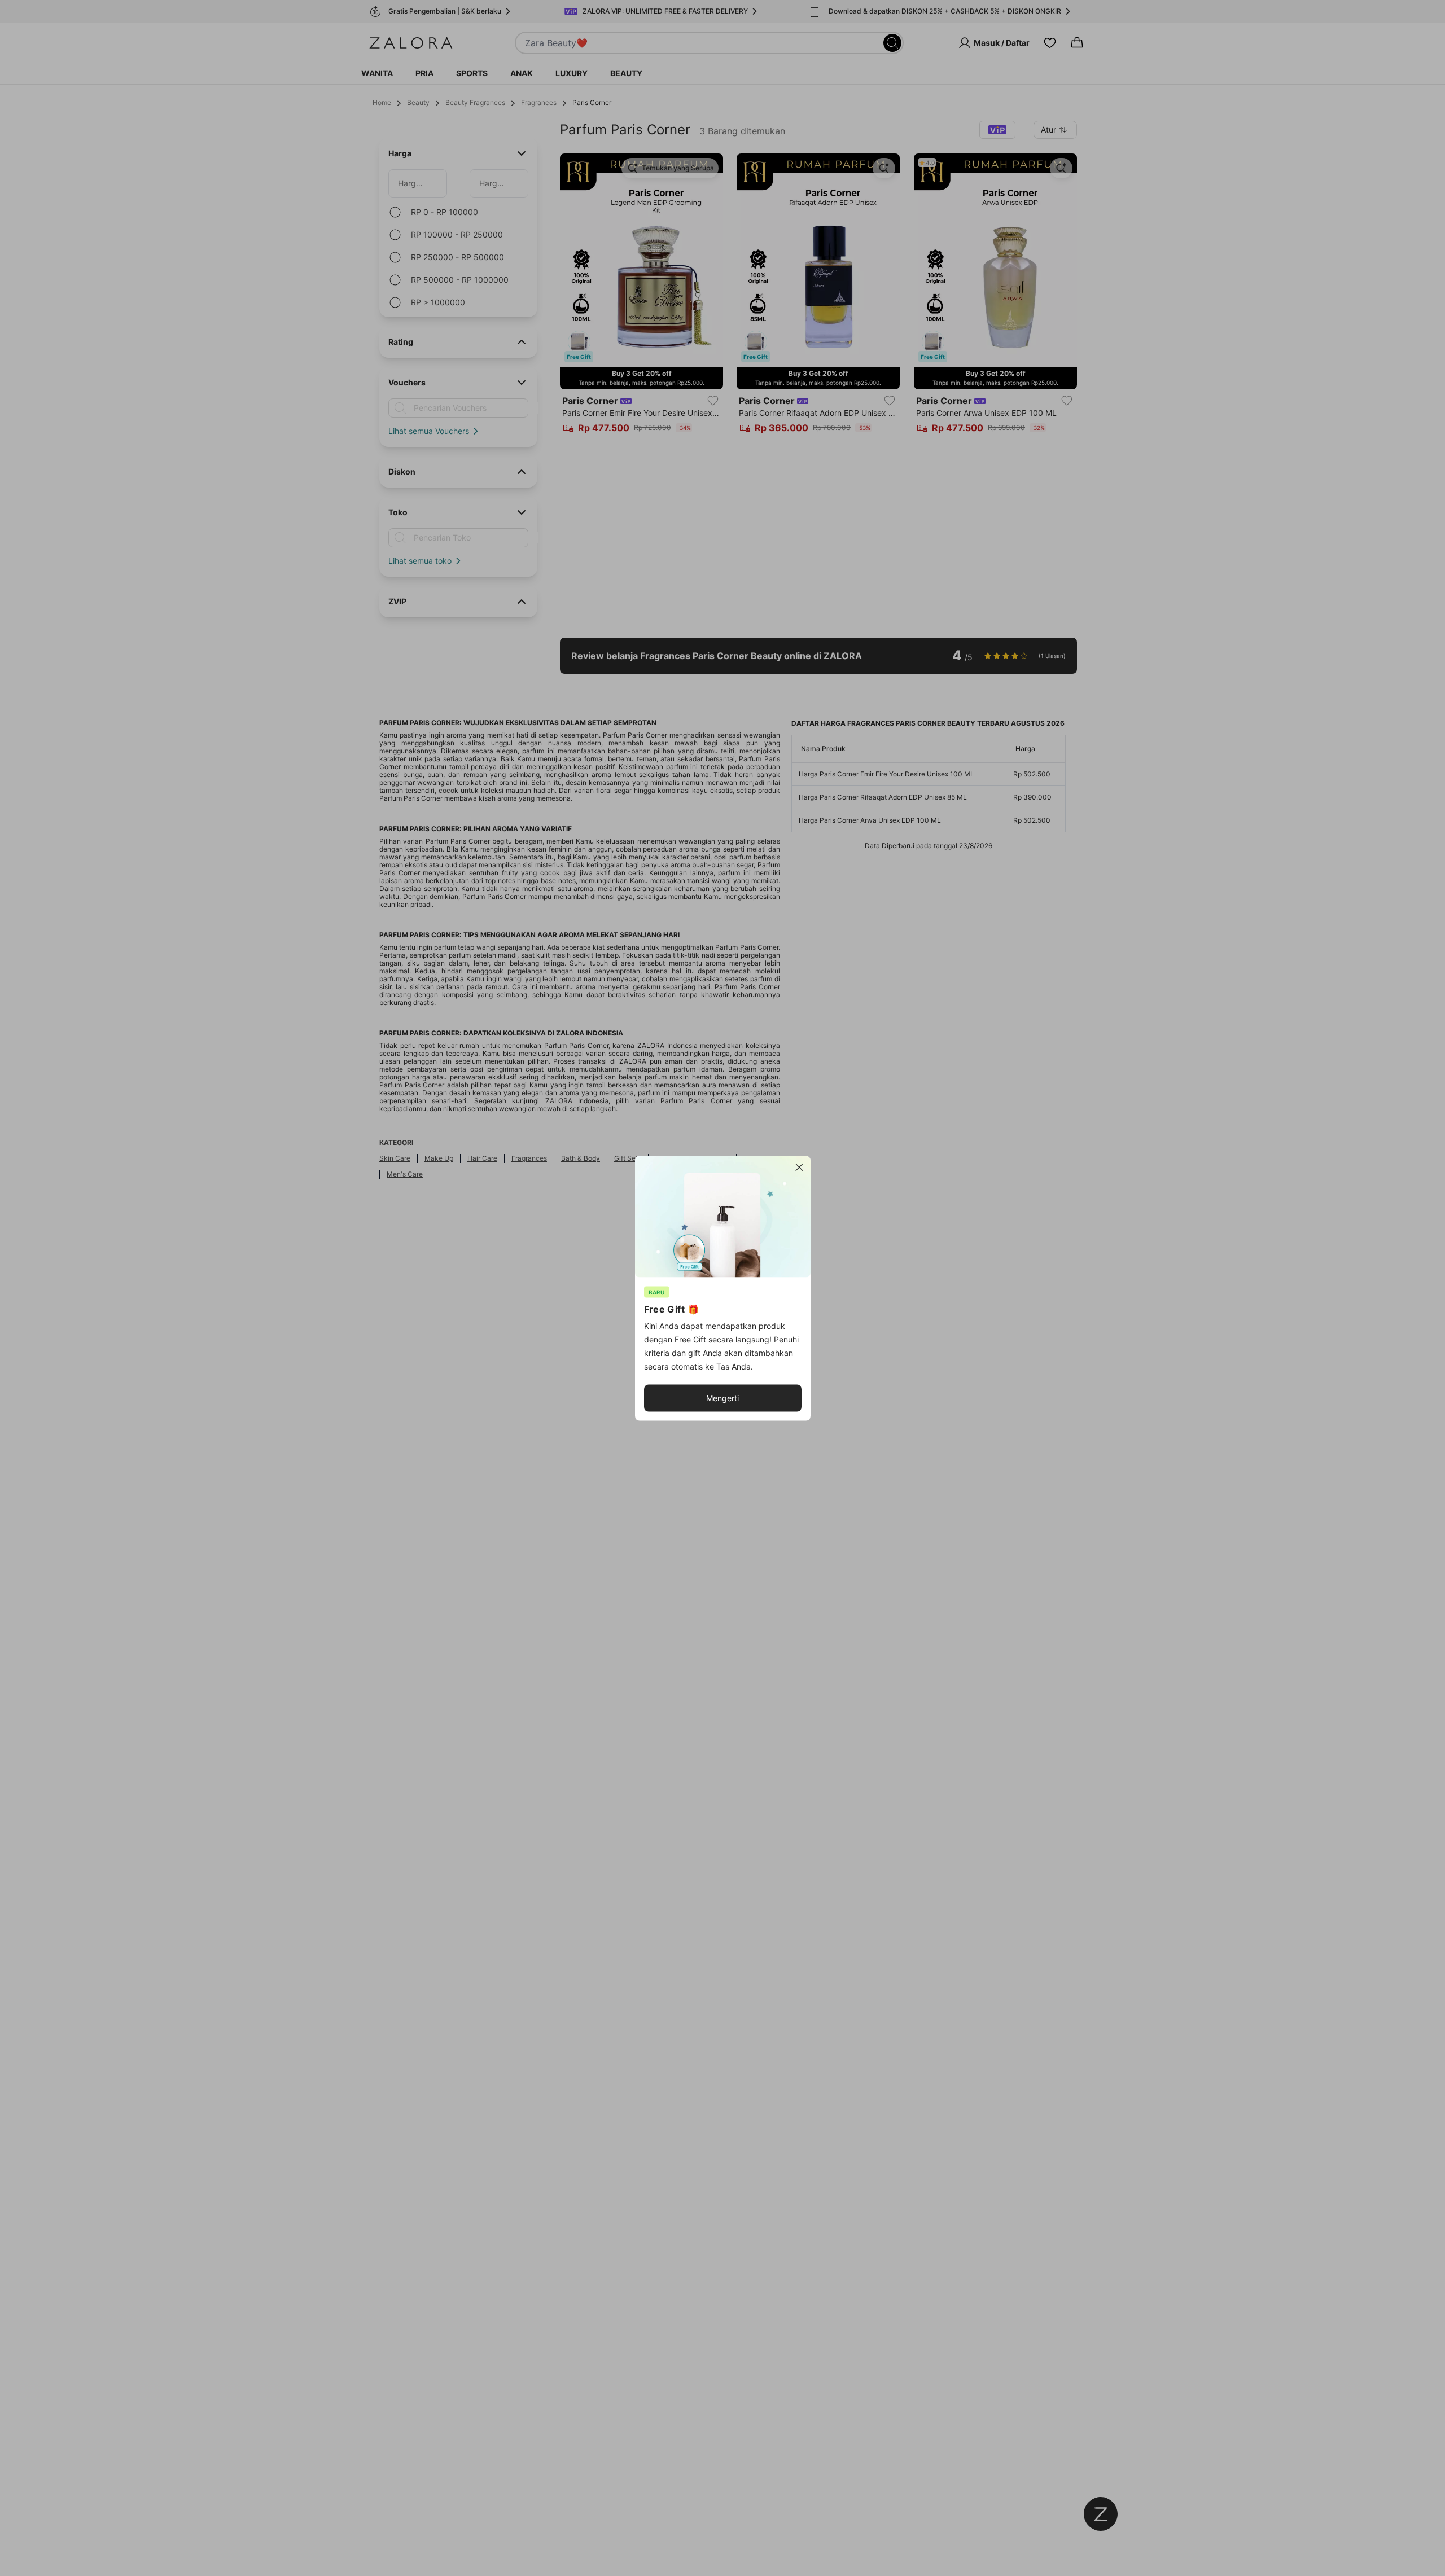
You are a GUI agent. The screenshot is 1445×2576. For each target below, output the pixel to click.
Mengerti (722, 1397)
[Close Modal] (799, 1167)
